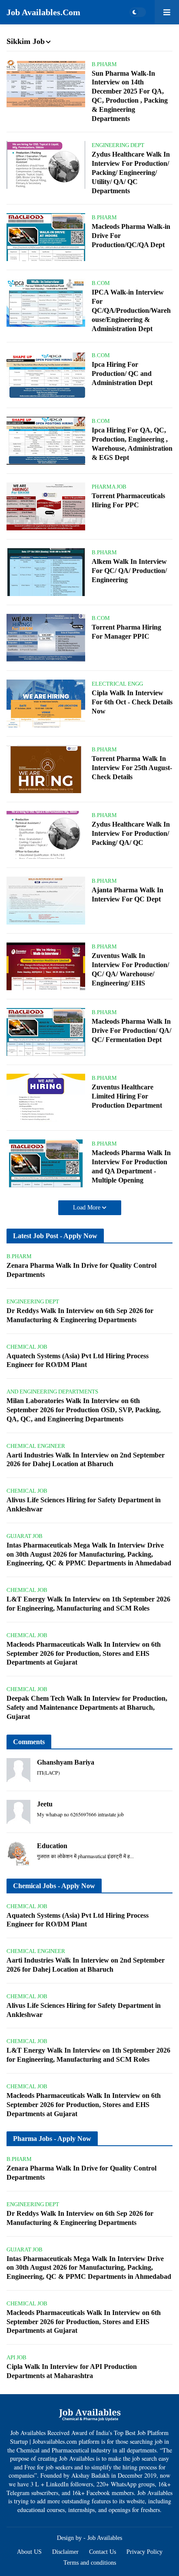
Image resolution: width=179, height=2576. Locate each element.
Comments (29, 1742)
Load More (88, 1208)
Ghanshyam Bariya (66, 1762)
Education (52, 1846)
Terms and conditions (90, 2563)
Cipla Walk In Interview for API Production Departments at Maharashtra (72, 2371)
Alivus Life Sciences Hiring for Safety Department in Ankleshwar (84, 1504)
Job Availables (105, 2538)
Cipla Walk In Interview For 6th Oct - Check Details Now (132, 702)
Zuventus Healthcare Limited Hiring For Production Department (127, 1096)
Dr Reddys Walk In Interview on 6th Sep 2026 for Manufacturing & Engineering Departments (80, 1315)
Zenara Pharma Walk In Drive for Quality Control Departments (81, 1270)
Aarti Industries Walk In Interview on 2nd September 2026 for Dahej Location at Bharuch (86, 1460)
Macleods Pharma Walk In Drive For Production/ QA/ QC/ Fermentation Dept (131, 1030)
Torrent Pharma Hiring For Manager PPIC (126, 632)
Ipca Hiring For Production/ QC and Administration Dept (122, 374)
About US (29, 2552)
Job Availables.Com (43, 12)
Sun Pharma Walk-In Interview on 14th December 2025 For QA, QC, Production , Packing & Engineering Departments (130, 96)
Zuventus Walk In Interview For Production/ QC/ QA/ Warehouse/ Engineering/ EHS (130, 969)
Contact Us (103, 2552)
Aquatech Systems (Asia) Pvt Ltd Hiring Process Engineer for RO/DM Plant (78, 1360)
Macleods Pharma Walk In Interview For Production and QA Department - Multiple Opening (131, 1166)
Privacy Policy (144, 2552)
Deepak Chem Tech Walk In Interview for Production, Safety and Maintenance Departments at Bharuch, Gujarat (87, 1707)
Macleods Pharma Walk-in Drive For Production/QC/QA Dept (131, 236)
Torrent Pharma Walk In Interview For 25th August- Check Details (132, 768)
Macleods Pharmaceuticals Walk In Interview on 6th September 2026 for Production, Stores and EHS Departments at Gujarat (84, 1653)
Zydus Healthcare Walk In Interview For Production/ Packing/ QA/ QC (131, 833)
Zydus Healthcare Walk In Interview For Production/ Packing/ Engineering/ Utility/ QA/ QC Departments (131, 172)
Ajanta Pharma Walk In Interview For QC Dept (128, 894)
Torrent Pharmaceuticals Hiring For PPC (128, 500)
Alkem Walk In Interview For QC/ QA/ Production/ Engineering (129, 571)
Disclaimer (65, 2552)
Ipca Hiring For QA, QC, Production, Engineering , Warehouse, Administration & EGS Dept (132, 444)
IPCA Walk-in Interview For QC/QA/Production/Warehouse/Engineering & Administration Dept (131, 310)
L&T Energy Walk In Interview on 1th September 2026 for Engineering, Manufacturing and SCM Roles (88, 1604)
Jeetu (45, 1804)
